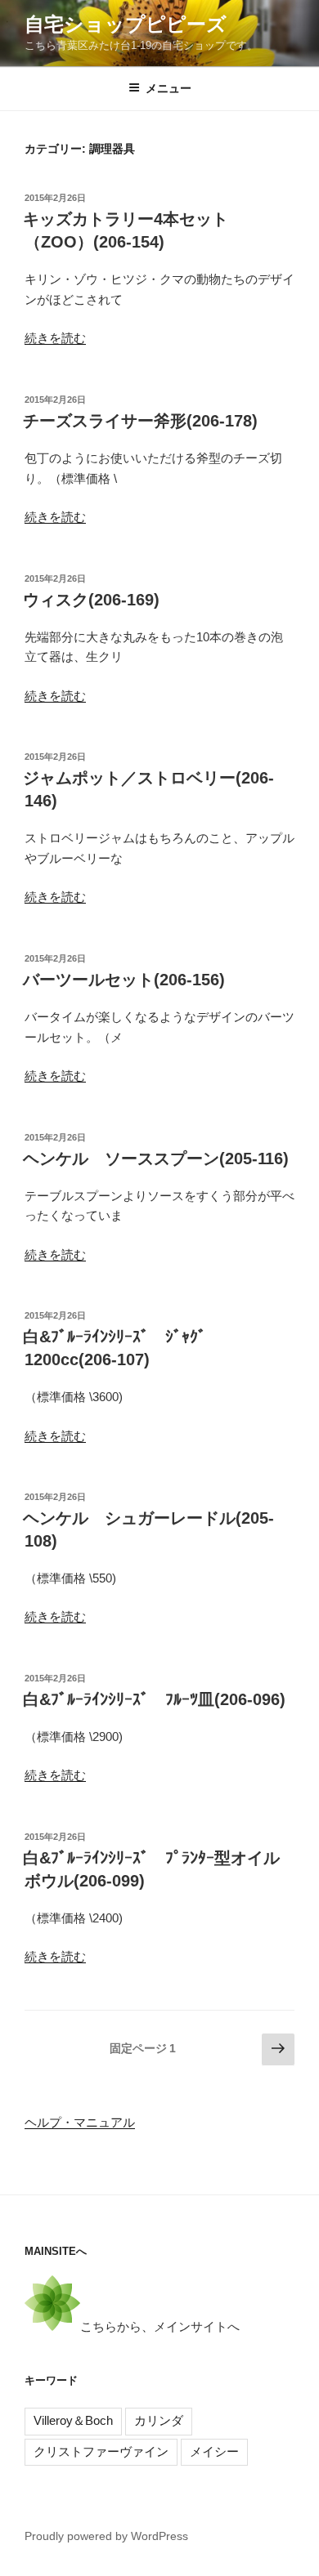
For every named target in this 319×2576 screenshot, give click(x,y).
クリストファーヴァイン (101, 2451)
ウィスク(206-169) (91, 600)
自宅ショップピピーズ (126, 24)
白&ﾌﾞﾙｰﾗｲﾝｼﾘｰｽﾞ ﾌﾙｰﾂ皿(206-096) (154, 1699)
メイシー (214, 2451)
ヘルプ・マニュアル (80, 2122)
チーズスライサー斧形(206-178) (140, 421)
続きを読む (55, 338)
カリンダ (159, 2420)
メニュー (168, 88)
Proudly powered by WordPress (106, 2536)
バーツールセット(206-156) (124, 980)
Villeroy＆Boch (73, 2420)
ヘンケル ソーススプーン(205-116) (156, 1159)
